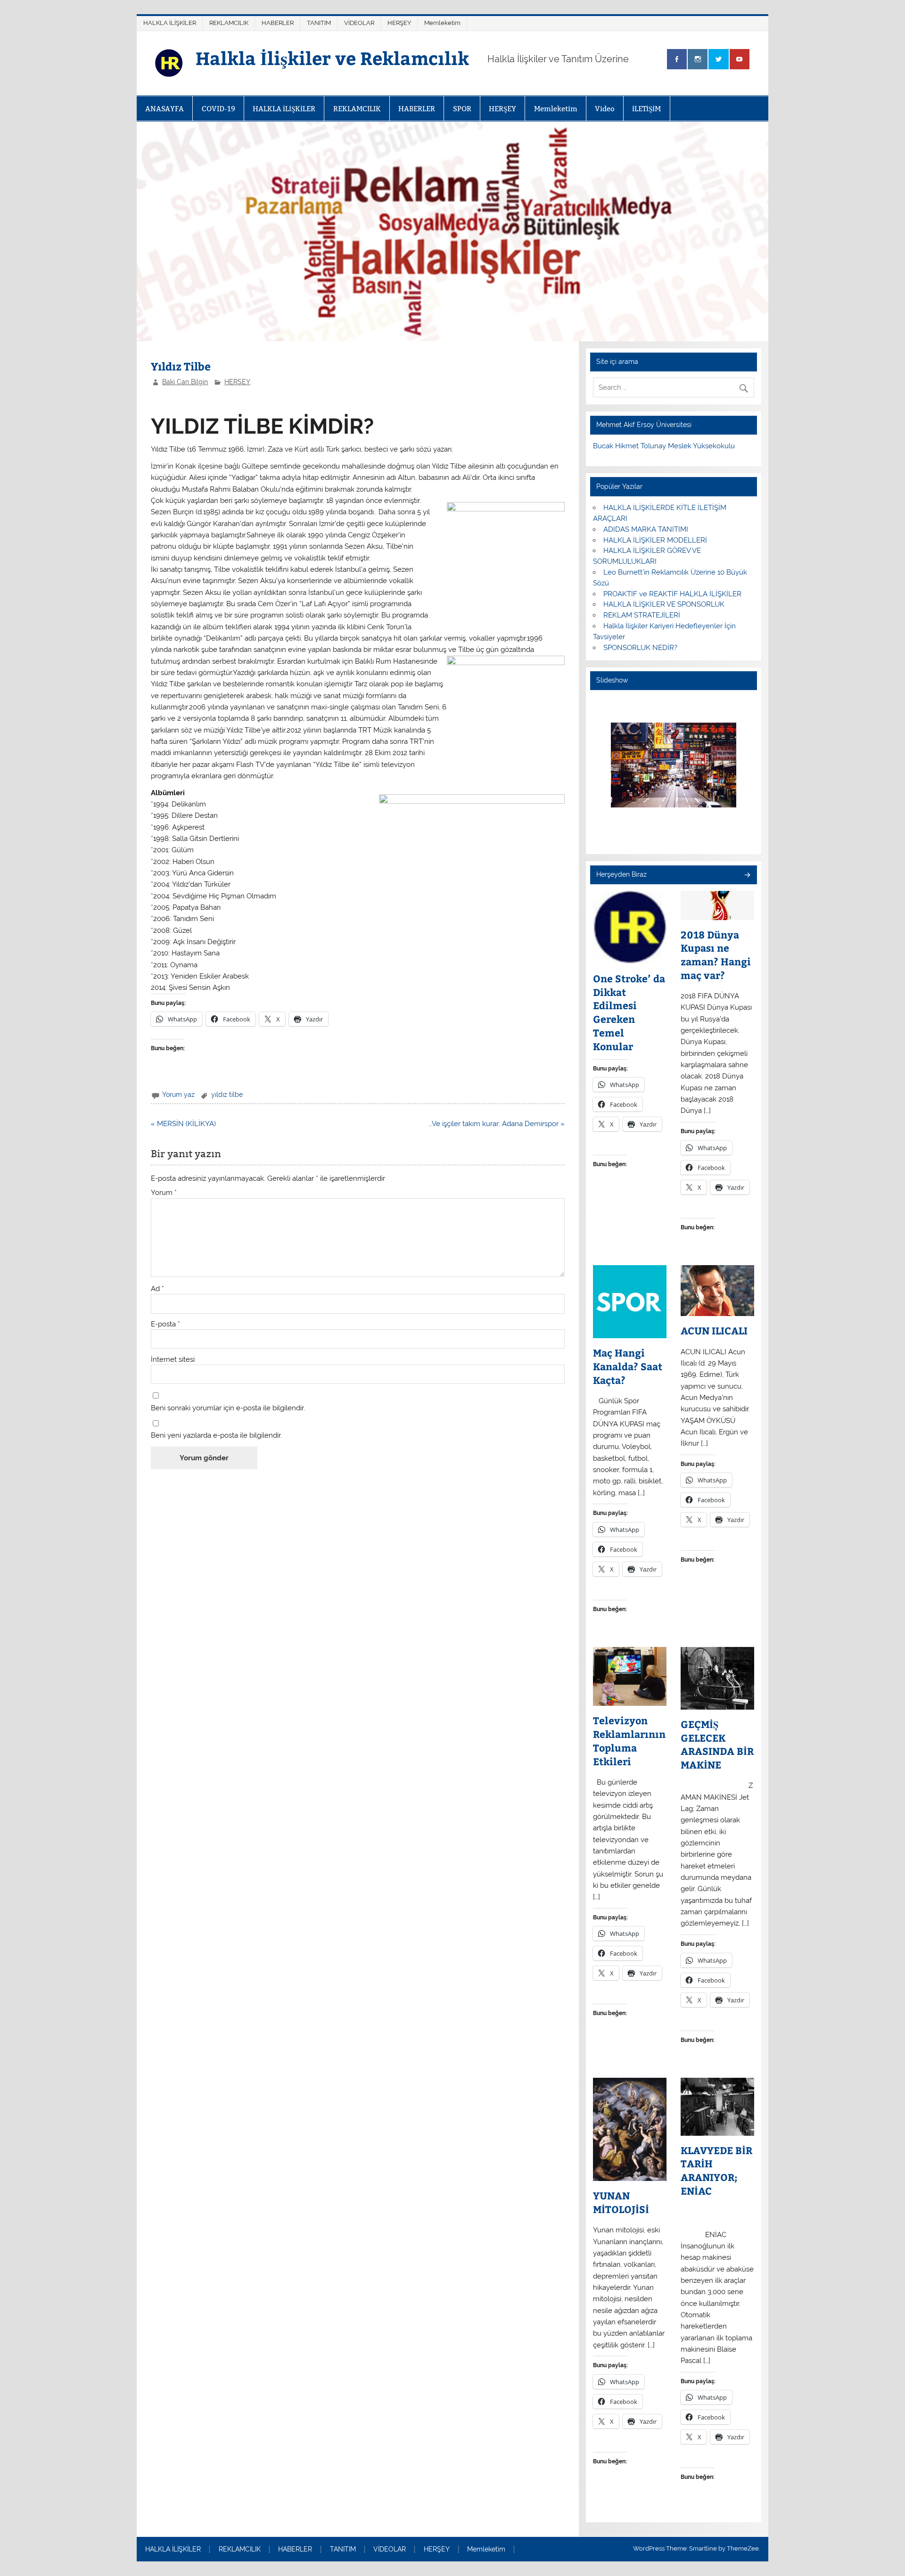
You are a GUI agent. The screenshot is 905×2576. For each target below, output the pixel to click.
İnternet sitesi (173, 1360)
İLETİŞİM (646, 109)
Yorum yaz (178, 1095)
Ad (157, 1289)
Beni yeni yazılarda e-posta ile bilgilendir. (216, 1436)
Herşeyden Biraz (621, 874)
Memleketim (442, 23)
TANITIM (319, 23)
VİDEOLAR (359, 23)
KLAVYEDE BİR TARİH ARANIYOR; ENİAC (716, 2171)
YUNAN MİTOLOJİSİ (621, 2202)
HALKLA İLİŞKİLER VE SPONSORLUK (664, 604)
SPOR (462, 109)
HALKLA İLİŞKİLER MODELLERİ (655, 540)
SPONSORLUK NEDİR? (640, 648)
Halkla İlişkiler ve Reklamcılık (332, 58)
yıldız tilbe (227, 1095)
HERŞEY (399, 23)
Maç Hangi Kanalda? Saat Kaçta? (628, 1366)
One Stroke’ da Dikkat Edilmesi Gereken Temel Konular (629, 1012)
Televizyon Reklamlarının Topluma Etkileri (629, 1741)
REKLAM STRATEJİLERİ (642, 615)
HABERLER (278, 23)
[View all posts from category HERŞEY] (747, 876)
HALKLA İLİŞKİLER (170, 23)
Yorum (164, 1193)
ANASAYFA (165, 109)
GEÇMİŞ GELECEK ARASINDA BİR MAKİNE (717, 1745)
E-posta (165, 1324)
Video (605, 109)
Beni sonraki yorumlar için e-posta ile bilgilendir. (228, 1408)
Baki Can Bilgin (185, 382)
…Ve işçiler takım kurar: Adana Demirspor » (497, 1124)
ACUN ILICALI (714, 1331)
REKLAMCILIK (229, 23)
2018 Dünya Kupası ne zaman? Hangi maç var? (716, 955)
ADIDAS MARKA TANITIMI (646, 529)
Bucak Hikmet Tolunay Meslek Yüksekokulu (664, 446)
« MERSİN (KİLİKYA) (183, 1124)
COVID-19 (218, 109)
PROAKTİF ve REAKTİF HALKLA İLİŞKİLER (672, 594)
